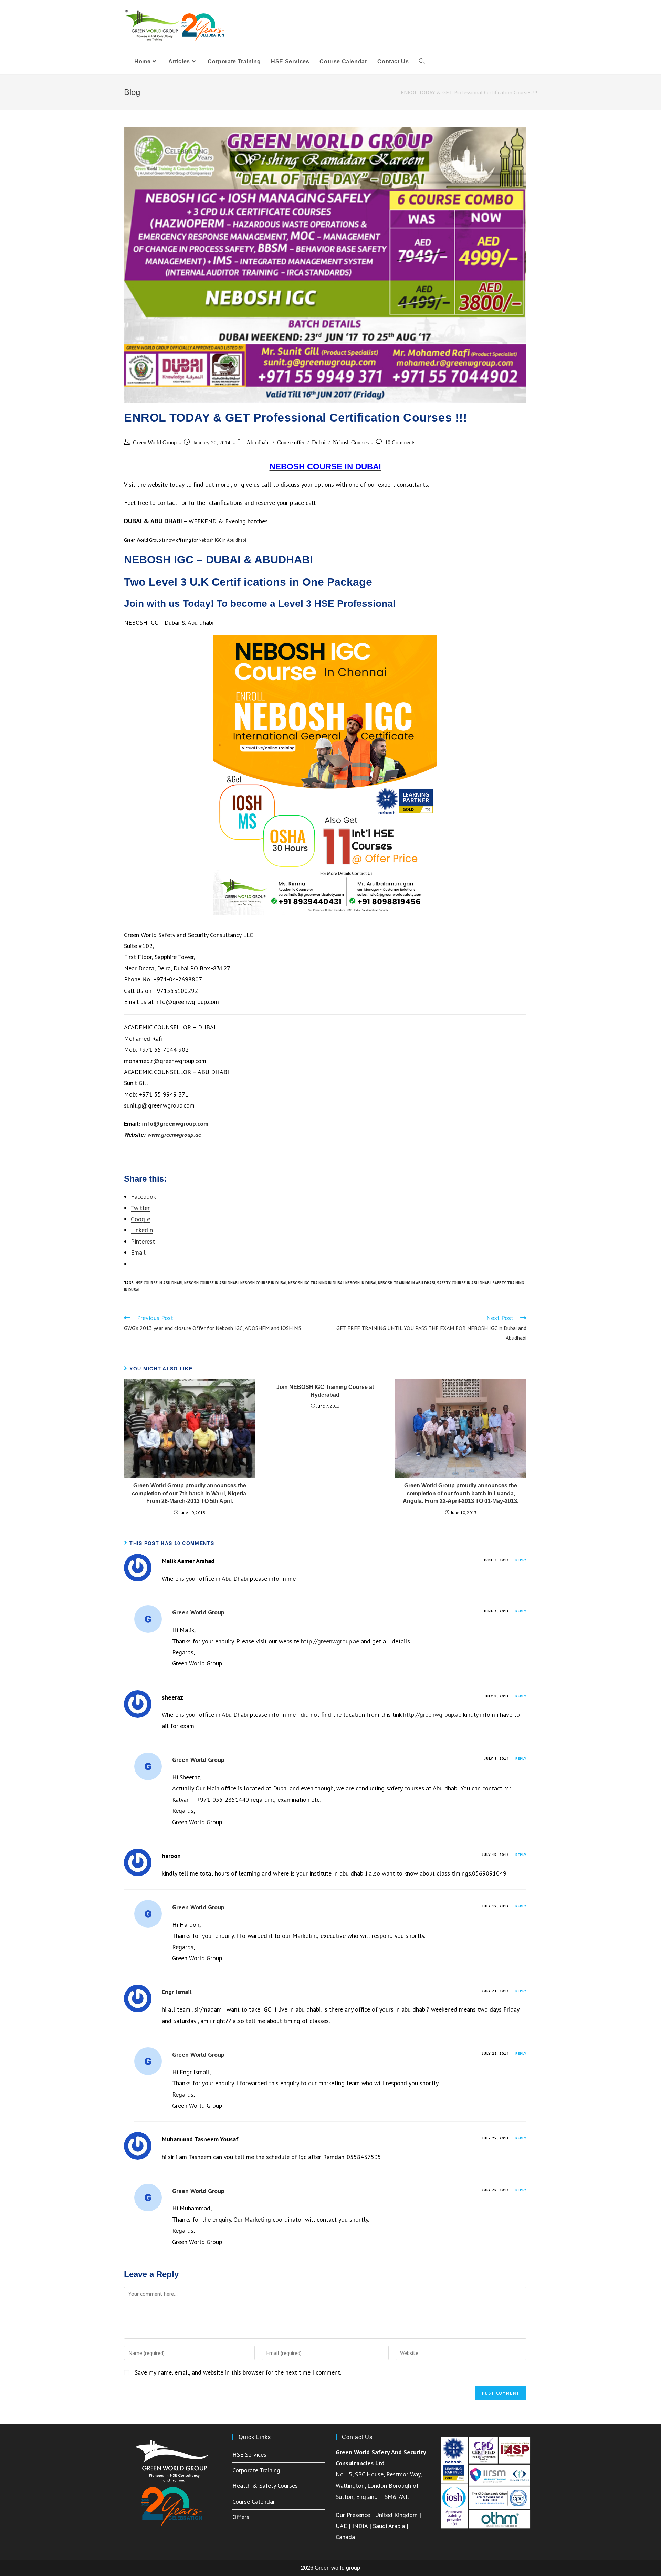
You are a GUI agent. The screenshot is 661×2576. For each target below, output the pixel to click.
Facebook (143, 1197)
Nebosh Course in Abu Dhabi (211, 1283)
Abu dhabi (258, 442)
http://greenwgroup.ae (330, 1641)
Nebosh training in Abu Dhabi (407, 1283)
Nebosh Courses (351, 442)
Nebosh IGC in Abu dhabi (222, 540)
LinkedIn (142, 1230)
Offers (241, 2517)
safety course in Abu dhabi (464, 1283)
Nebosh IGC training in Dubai (316, 1283)
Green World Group (155, 442)
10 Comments (400, 442)
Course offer (291, 442)
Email (138, 1252)
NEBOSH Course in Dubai (263, 1283)
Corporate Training (256, 2470)
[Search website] (422, 62)
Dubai (319, 442)
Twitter (140, 1208)
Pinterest (143, 1241)
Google (140, 1219)
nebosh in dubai (361, 1283)
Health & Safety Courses (265, 2486)
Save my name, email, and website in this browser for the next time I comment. (238, 2372)
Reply (521, 1560)
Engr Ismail (177, 1992)
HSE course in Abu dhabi (159, 1283)
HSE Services (249, 2455)
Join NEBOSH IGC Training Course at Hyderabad (325, 1391)
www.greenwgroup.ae (174, 1135)
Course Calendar (254, 2501)
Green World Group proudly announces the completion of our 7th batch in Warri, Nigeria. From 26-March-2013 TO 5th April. (190, 1493)
